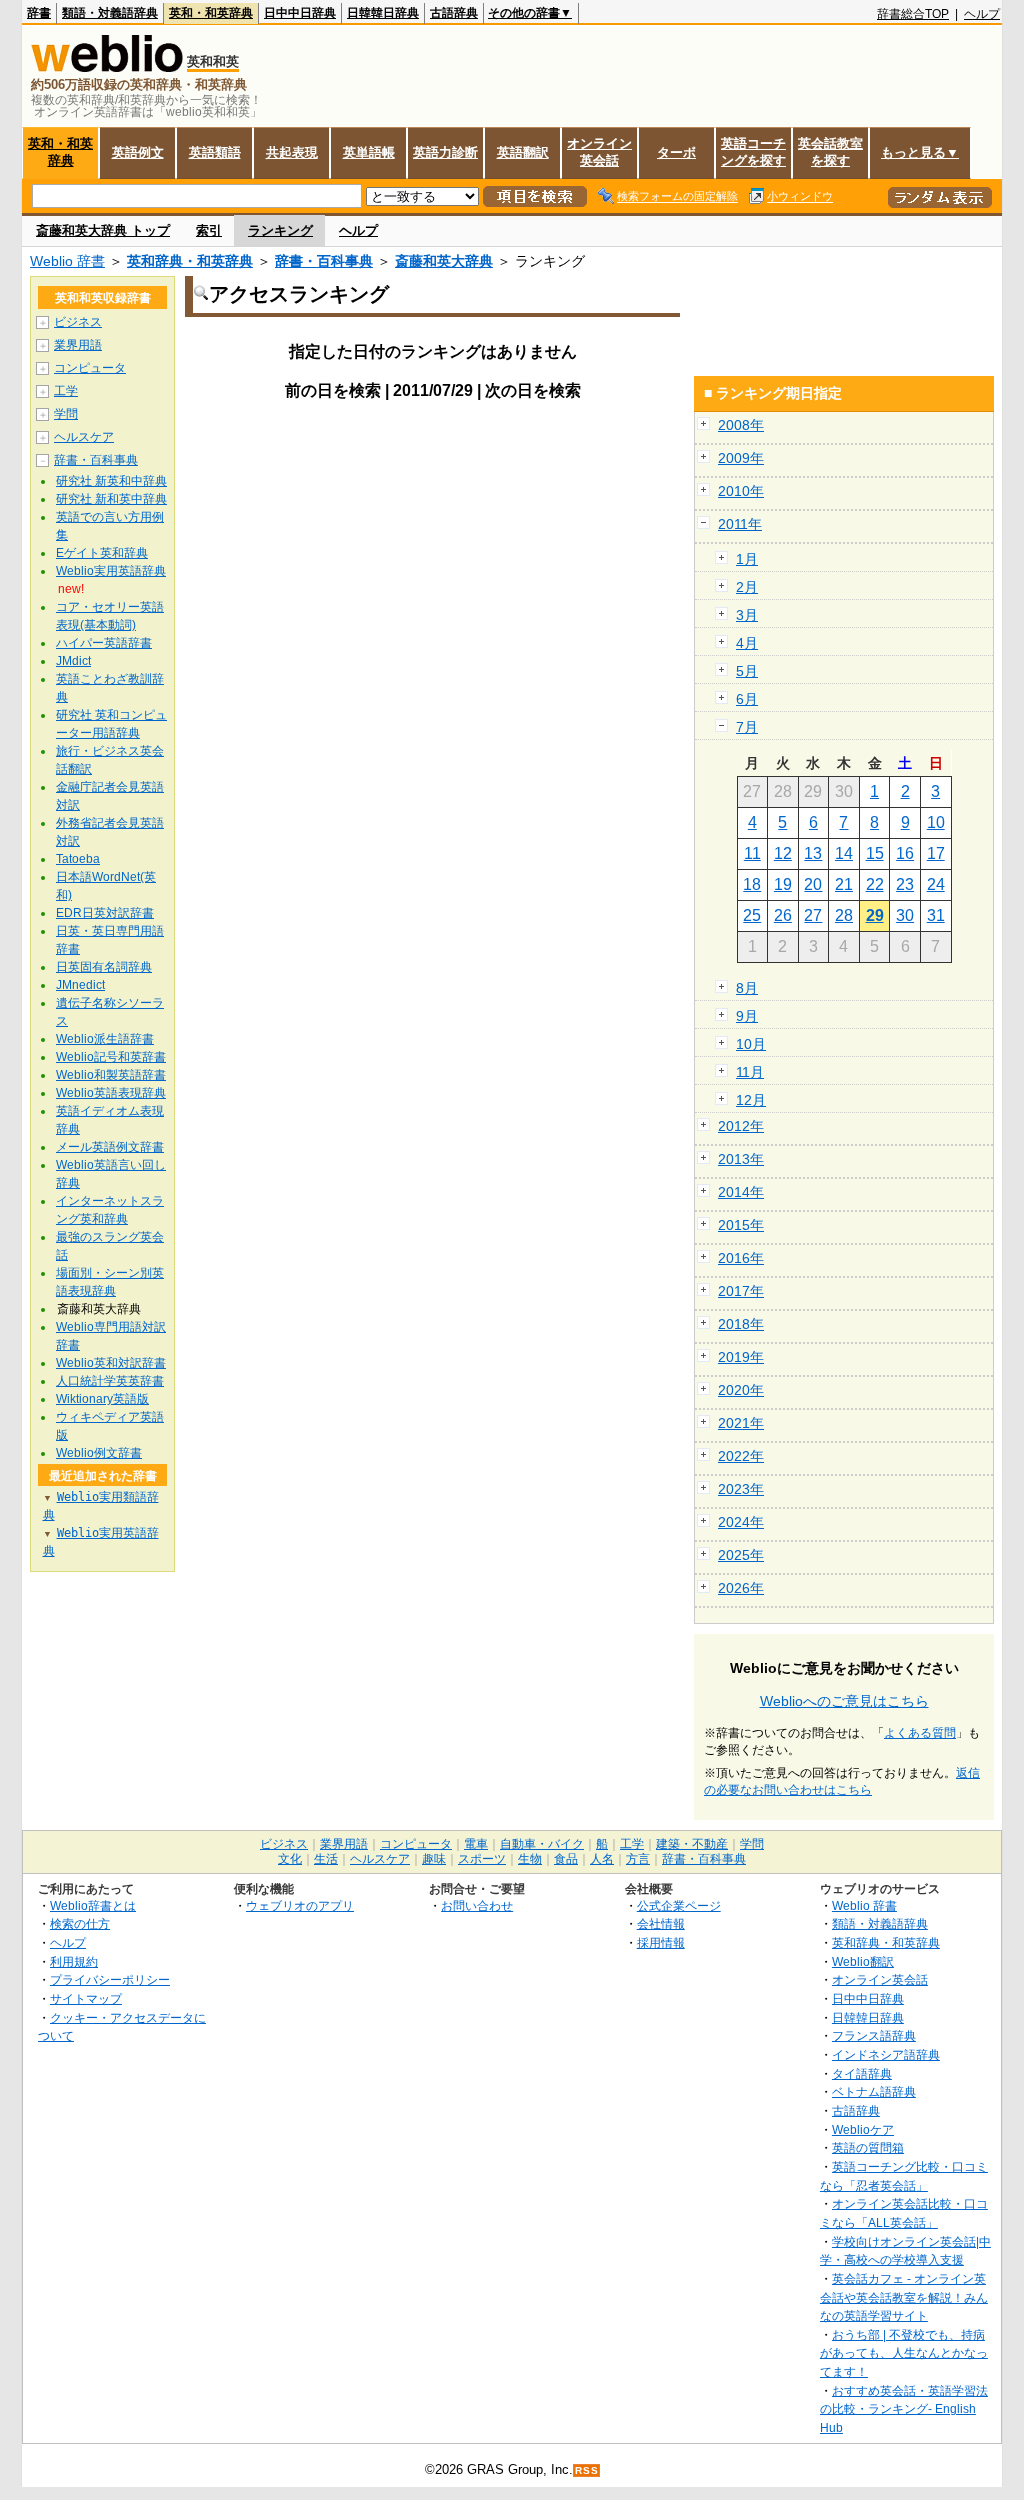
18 (752, 884)
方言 (638, 1859)
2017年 (741, 1291)
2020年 (741, 1390)
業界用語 (78, 345)
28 (844, 915)
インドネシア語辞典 (886, 2054)
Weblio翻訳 (863, 1961)
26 (783, 915)
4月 (747, 643)
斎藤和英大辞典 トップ (103, 230)
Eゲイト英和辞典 (102, 553)
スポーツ (482, 1859)
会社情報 (661, 1923)
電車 (476, 1844)
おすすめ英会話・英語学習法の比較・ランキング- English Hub (904, 2409)
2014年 (741, 1192)
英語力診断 (445, 152)
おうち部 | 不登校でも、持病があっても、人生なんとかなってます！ (904, 2353)
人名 (602, 1859)
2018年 (741, 1324)
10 (936, 822)
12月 (751, 1100)
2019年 (741, 1357)
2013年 (741, 1159)
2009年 (741, 458)
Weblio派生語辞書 (105, 1039)
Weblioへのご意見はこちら (844, 1701)
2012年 (741, 1126)
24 (936, 884)
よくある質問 (920, 1733)
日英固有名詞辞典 (104, 967)
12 (783, 853)
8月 (747, 988)
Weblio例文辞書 (99, 1453)
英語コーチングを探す (753, 152)
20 (813, 884)
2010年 (741, 491)
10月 (751, 1044)
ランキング (280, 230)
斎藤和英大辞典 (444, 261)
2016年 (741, 1258)
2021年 (741, 1423)
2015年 (741, 1225)
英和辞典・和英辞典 (190, 261)
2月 (747, 587)
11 (752, 853)
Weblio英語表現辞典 (111, 1093)
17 (936, 853)
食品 (566, 1859)
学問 (66, 414)
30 (905, 915)
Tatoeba (78, 859)
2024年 (741, 1522)
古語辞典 (454, 13)
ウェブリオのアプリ (300, 1905)
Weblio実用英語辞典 (111, 571)
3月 (747, 615)
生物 (530, 1859)
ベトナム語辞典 (874, 2091)
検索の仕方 (80, 1923)
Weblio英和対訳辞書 (111, 1363)
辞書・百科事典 (324, 261)
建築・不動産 (692, 1844)
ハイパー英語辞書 (104, 643)
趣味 (434, 1859)
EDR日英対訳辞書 (105, 913)
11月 (750, 1072)
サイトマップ (86, 1998)
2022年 (741, 1456)
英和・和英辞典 (211, 13)
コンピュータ (90, 368)
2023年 (741, 1489)
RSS (587, 2470)
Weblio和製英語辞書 (111, 1075)
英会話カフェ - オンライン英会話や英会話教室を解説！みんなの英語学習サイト (904, 2297)
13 (813, 853)
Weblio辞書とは (93, 1905)
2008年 (741, 425)
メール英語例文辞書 (110, 1147)
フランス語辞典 (874, 2035)
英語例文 (138, 152)
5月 (747, 671)
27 (813, 915)
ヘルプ (982, 14)
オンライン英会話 (599, 152)
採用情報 (661, 1942)
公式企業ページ (679, 1905)
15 (875, 853)
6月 (747, 699)
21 (844, 884)
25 (752, 915)
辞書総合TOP (913, 14)
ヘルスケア (84, 437)
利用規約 (74, 1961)
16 (905, 853)
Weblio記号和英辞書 (111, 1057)
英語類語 (215, 152)
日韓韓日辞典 (383, 13)
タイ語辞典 (862, 2073)
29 (875, 915)
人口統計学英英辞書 (110, 1381)
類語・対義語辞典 (110, 13)
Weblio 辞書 (67, 261)
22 (875, 884)
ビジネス (78, 322)
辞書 (39, 13)
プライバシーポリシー (110, 1979)
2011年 (740, 524)
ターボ (676, 152)
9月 (747, 1016)
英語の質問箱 (868, 2147)
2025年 (741, 1555)
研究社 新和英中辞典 (111, 499)
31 (936, 915)
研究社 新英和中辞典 (111, 481)
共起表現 (292, 152)
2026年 (741, 1588)
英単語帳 (369, 152)
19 (783, 884)
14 (844, 853)
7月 (747, 727)
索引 (209, 230)
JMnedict (80, 985)
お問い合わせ (477, 1905)
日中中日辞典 (300, 13)
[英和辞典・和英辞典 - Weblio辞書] (107, 67)
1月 (747, 559)
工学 (66, 391)
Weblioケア (863, 2129)
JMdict (73, 661)
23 (905, 884)
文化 (290, 1859)
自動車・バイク (542, 1844)
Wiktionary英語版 (102, 1399)
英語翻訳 (523, 152)
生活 (326, 1859)
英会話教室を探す (830, 152)
